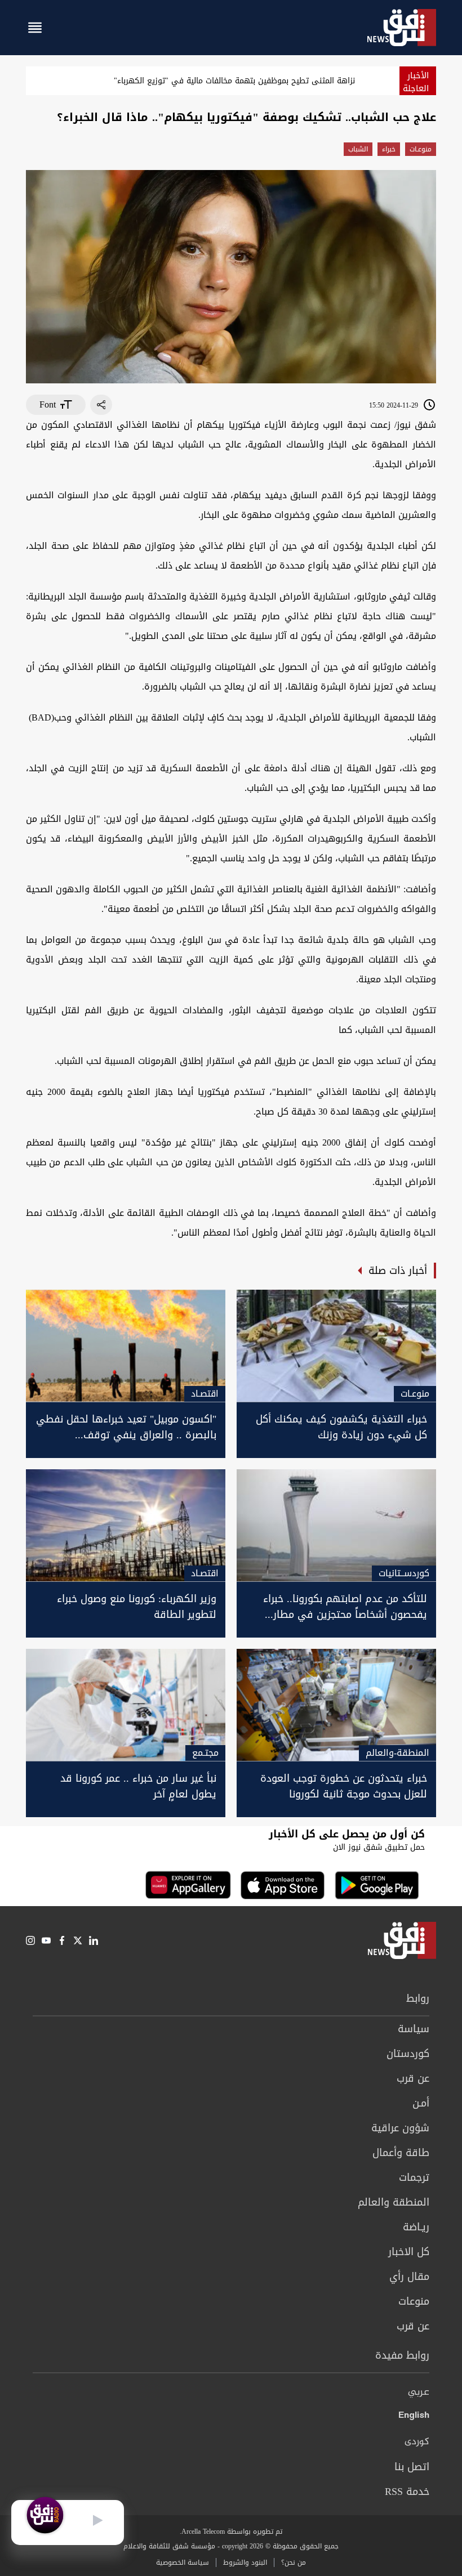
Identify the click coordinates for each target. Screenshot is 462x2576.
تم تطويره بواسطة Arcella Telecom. (231, 2532)
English (414, 2417)
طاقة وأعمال (401, 2153)
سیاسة (414, 2029)
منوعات (414, 2301)
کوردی (417, 2442)
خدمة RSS (407, 2492)
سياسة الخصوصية (183, 2562)
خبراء (389, 149)
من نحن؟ (294, 2562)
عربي (419, 2392)
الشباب (358, 149)
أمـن (421, 2103)
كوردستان (408, 2054)
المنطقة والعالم (394, 2202)
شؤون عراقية (400, 2128)
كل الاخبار (409, 2252)
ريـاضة (416, 2227)
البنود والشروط (245, 2562)
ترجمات (414, 2177)
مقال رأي (409, 2277)
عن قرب (413, 2078)
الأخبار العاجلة (416, 82)
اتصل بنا (412, 2467)
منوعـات (421, 149)
